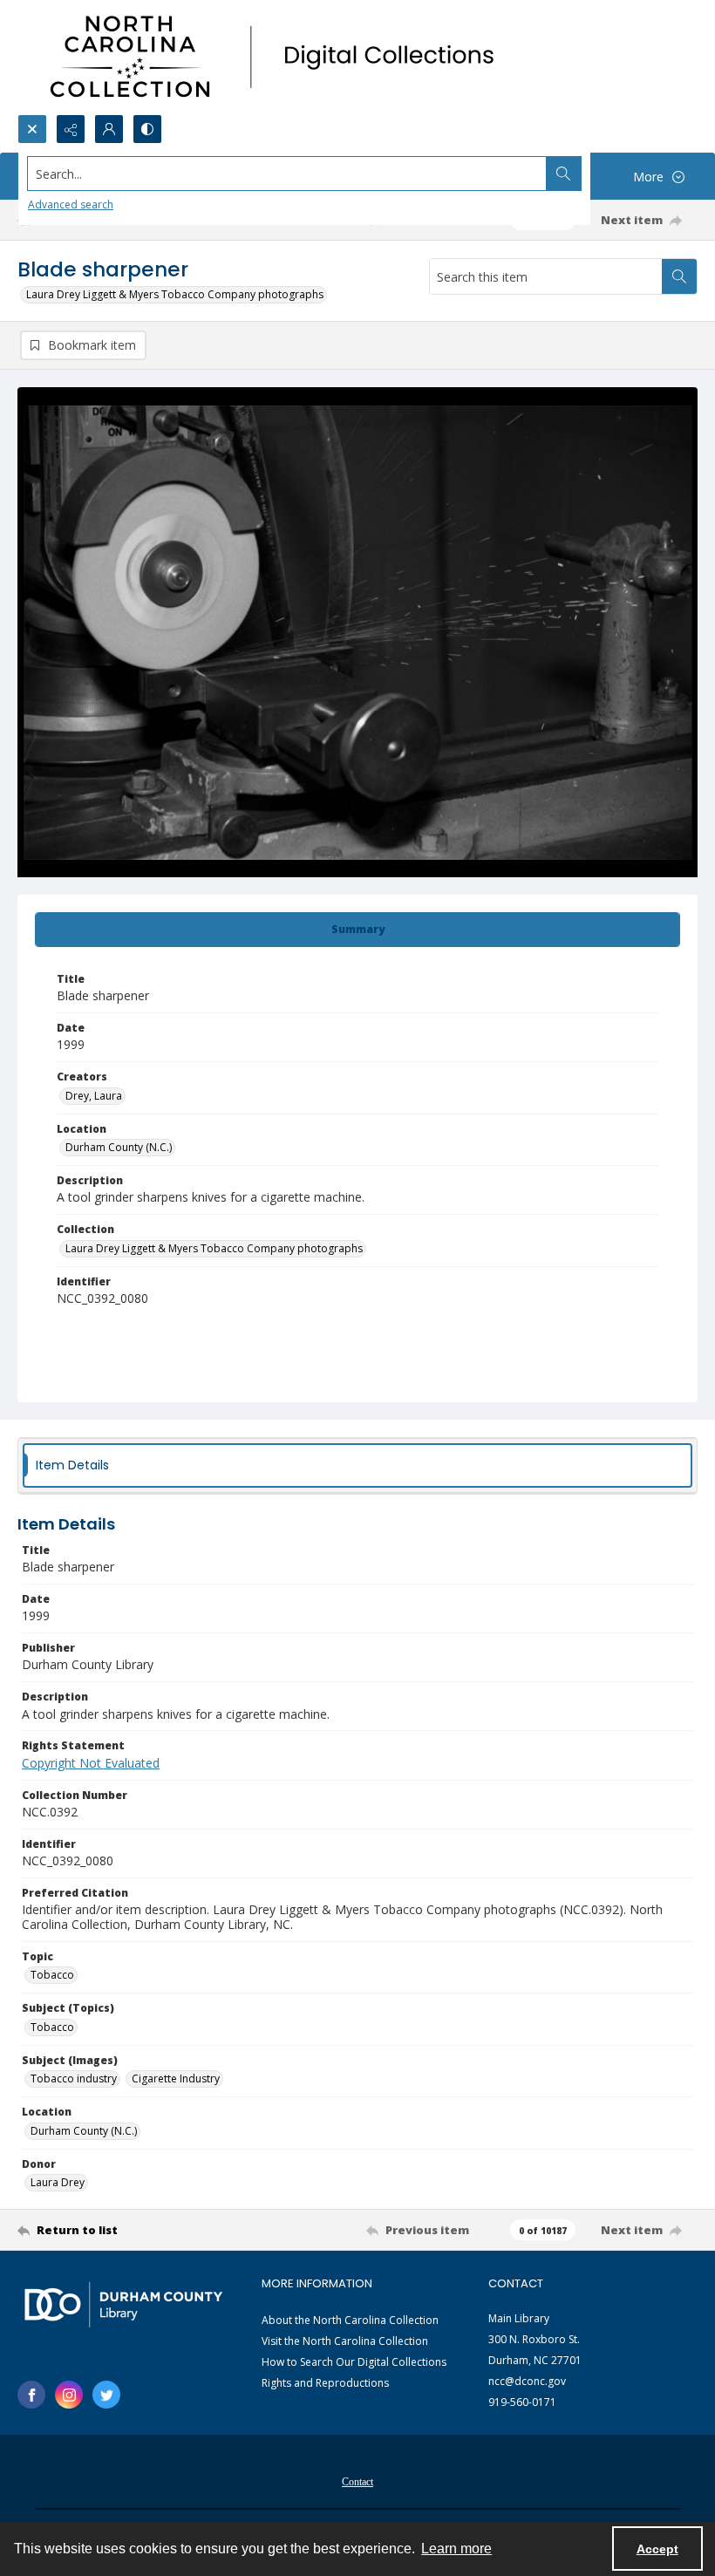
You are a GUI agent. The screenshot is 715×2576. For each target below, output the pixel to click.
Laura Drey (58, 2182)
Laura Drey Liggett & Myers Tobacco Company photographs (175, 294)
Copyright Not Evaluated (91, 1763)
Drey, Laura (94, 1096)
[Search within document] (679, 276)
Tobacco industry (74, 2079)
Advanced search (71, 204)
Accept (657, 2549)
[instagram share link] (69, 2395)
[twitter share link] (106, 2395)
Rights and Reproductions (325, 2383)
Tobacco (52, 1975)
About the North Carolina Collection (350, 2320)
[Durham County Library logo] (123, 2304)
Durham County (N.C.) (119, 1147)
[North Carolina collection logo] (278, 57)
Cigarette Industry (176, 2079)
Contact (357, 2482)
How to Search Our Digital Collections (354, 2362)
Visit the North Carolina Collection (345, 2341)
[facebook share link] (31, 2395)
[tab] (357, 930)
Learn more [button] (456, 2549)
